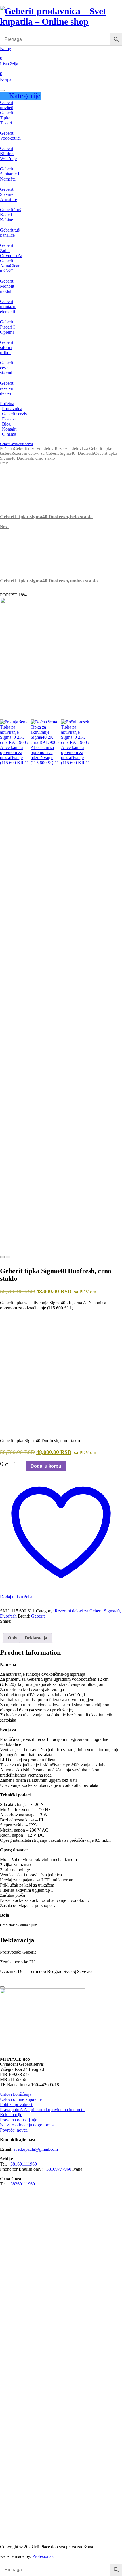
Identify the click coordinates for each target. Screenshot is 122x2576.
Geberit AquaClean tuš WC (10, 266)
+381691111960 (22, 2164)
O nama (9, 434)
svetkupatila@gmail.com (36, 2149)
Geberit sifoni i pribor (7, 347)
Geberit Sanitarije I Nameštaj (10, 174)
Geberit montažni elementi (8, 307)
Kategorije (25, 96)
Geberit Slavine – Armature (9, 194)
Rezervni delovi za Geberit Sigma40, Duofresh (53, 453)
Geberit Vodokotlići (10, 136)
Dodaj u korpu (46, 1466)
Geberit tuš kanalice (10, 233)
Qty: (4, 1464)
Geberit (38, 1616)
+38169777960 (57, 2169)
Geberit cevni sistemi (7, 368)
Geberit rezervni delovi (7, 388)
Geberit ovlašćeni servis (16, 444)
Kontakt (9, 429)
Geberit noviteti (7, 105)
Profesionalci (44, 2556)
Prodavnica (12, 409)
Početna (7, 404)
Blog (6, 424)
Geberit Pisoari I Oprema (7, 327)
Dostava (9, 419)
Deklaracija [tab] (36, 1638)
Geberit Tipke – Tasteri (7, 118)
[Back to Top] (2, 1987)
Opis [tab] (12, 1638)
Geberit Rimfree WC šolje (8, 154)
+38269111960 (21, 2184)
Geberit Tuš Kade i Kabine (10, 215)
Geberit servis (14, 414)
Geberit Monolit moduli (7, 286)
